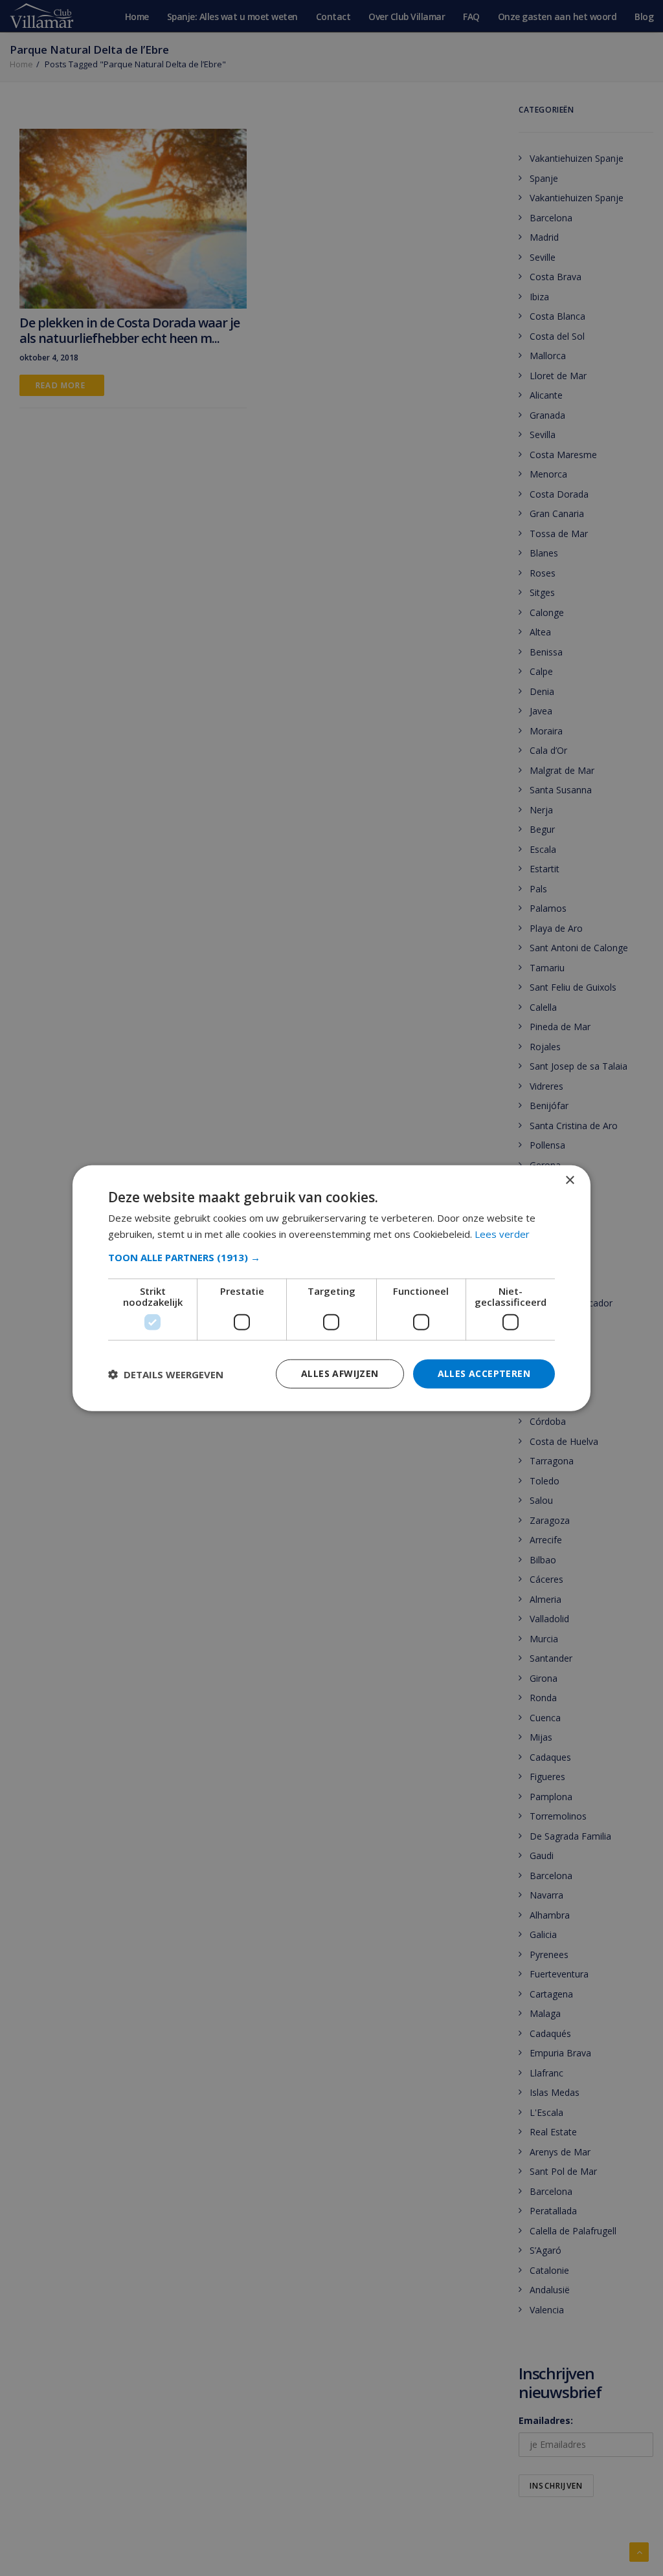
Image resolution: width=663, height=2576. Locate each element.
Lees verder (502, 1233)
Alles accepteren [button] (484, 1373)
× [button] (569, 1180)
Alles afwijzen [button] (340, 1373)
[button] (331, 1257)
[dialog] (331, 1288)
